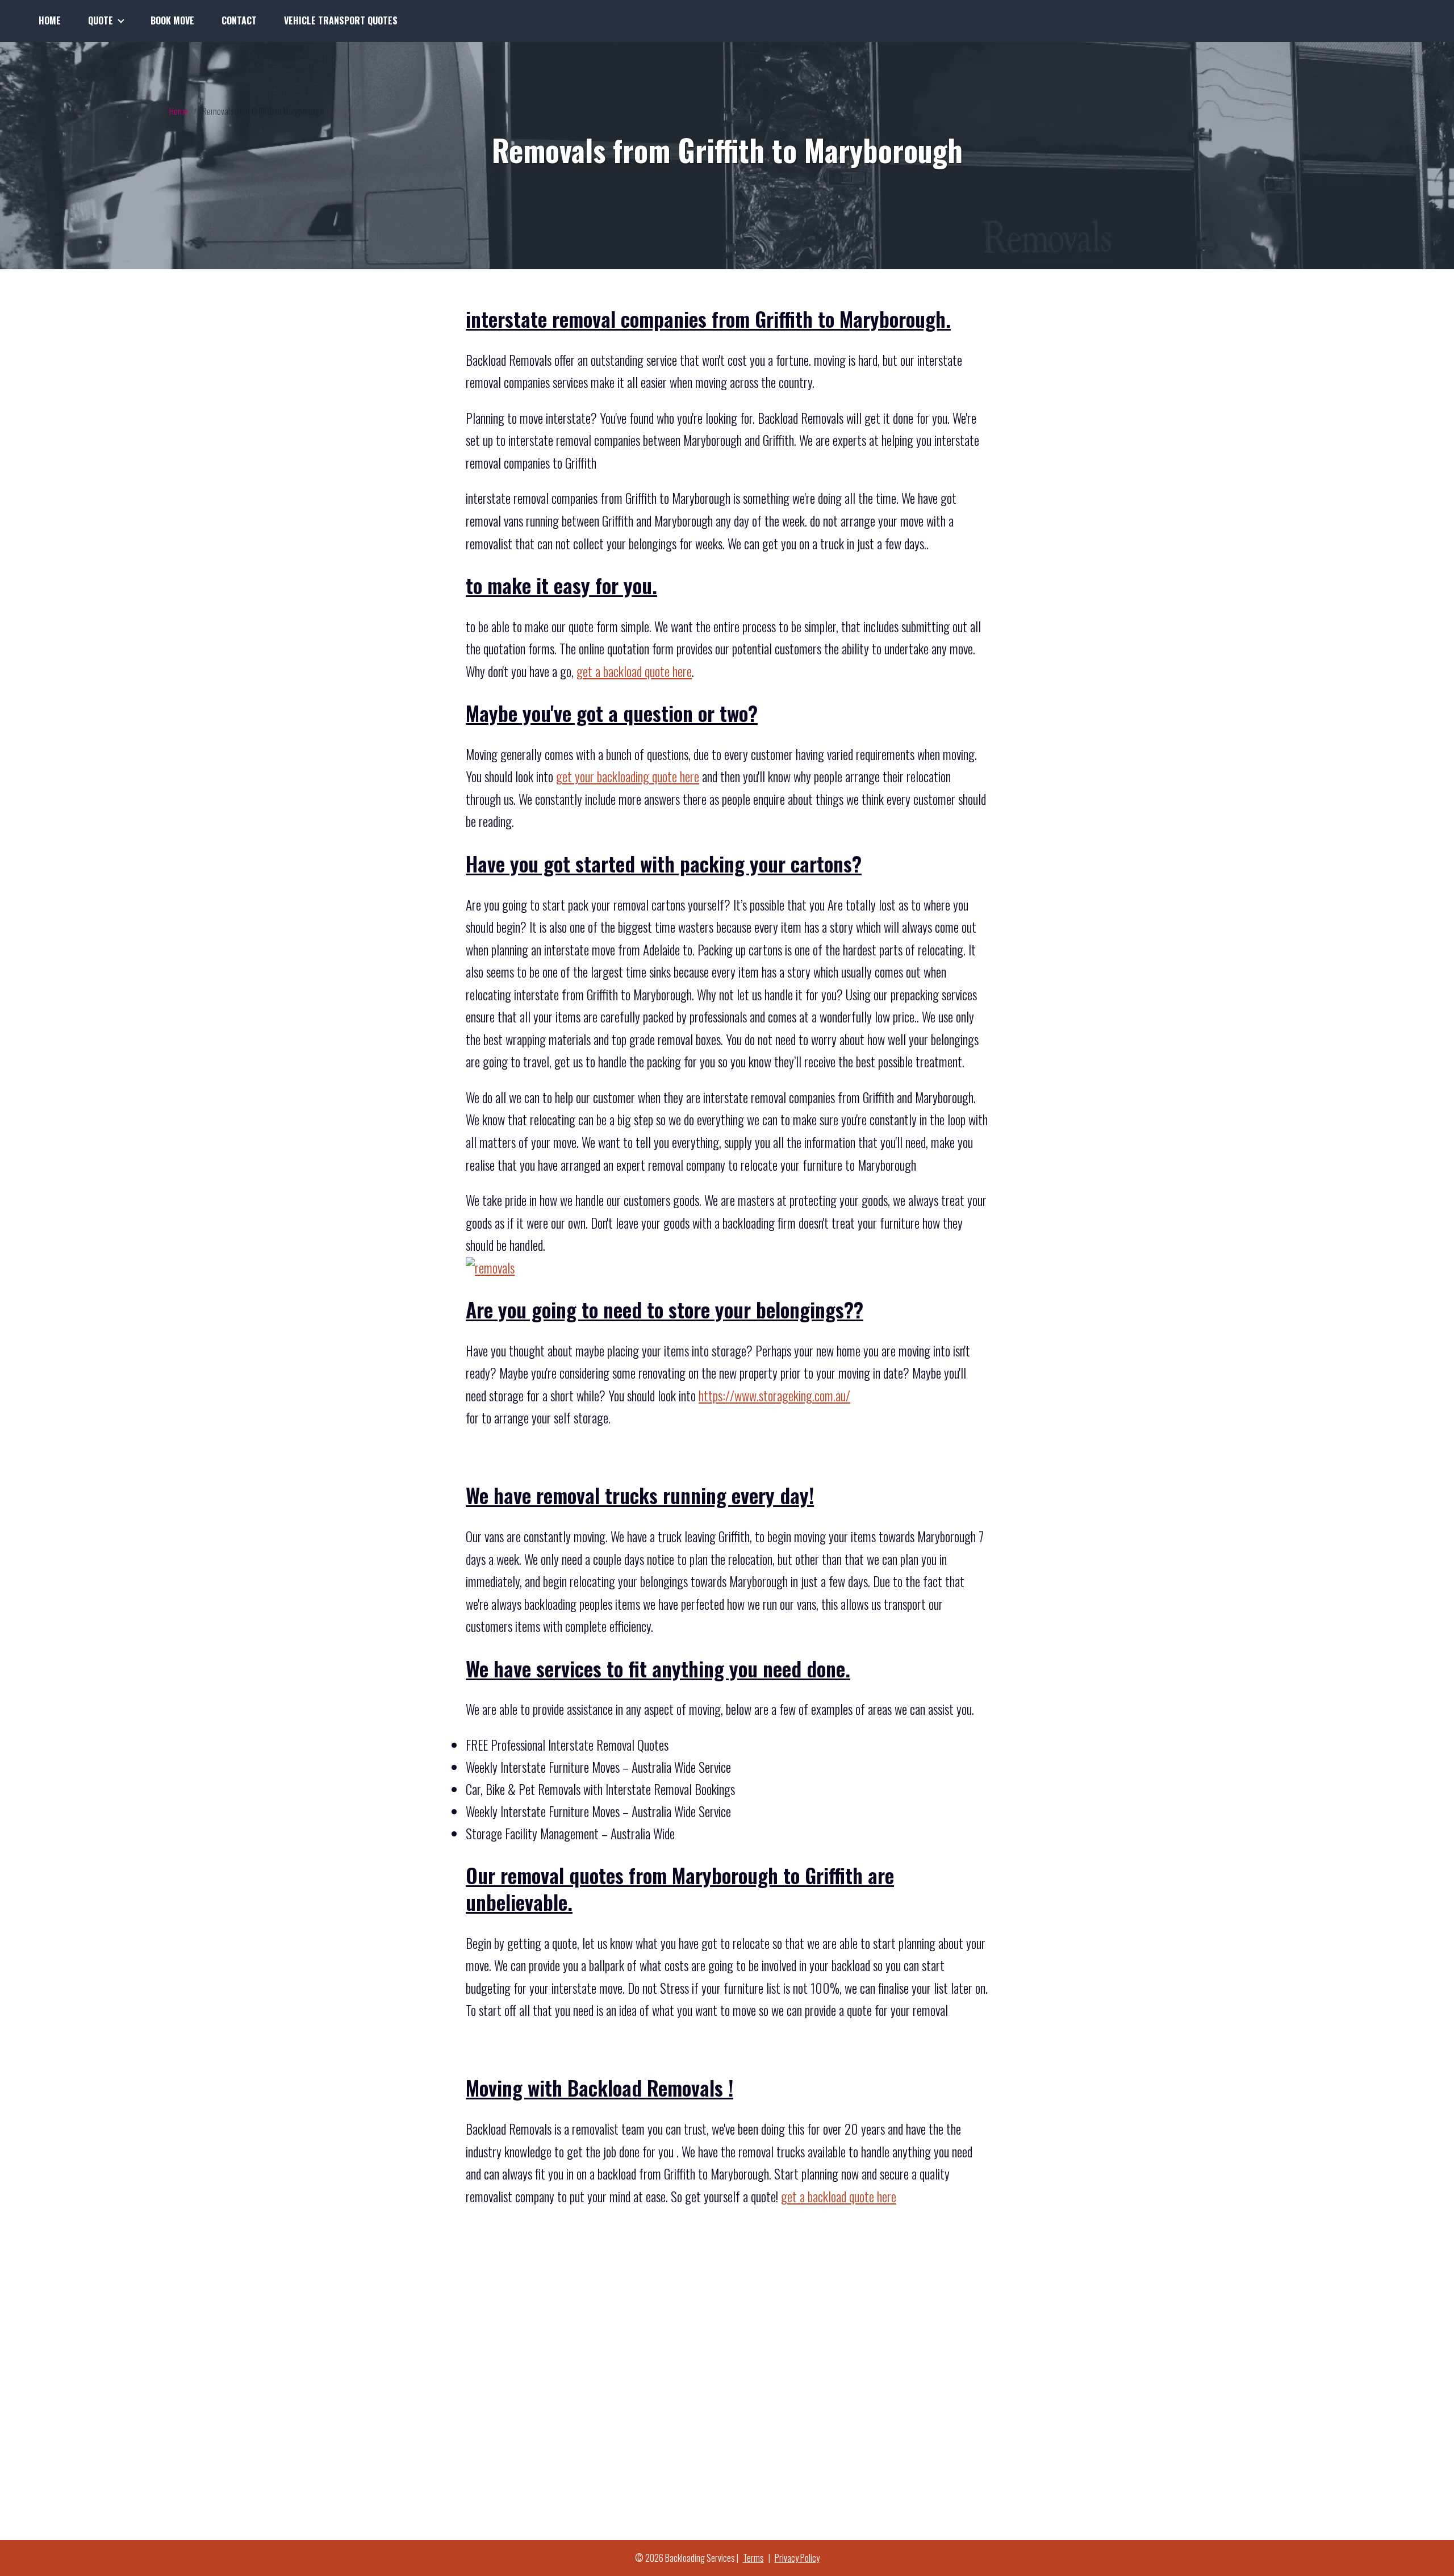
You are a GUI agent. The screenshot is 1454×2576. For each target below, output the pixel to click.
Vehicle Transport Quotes (341, 20)
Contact (239, 20)
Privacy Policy (797, 2558)
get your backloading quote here (628, 776)
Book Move (172, 20)
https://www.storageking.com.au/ (774, 1396)
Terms (753, 2558)
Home (50, 20)
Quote (101, 20)
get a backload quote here (634, 671)
